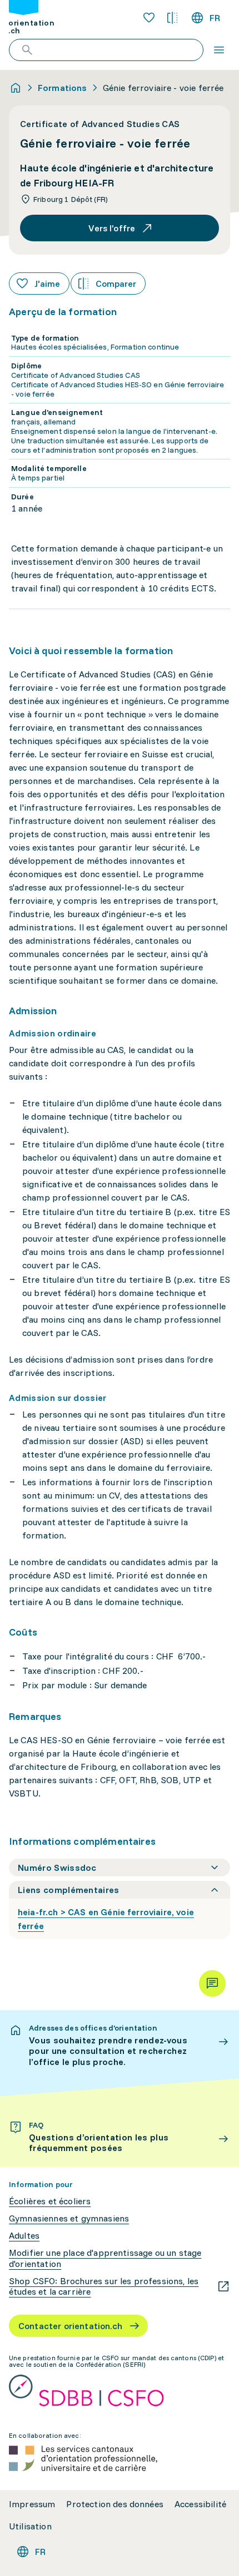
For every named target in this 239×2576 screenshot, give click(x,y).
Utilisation (30, 2526)
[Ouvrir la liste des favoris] (149, 18)
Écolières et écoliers (50, 2201)
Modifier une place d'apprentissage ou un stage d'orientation (105, 2258)
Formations (63, 88)
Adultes (24, 2236)
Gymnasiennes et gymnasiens (69, 2218)
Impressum (32, 2504)
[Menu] (219, 50)
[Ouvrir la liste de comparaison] (172, 18)
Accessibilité (200, 2504)
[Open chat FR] (212, 1983)
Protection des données (115, 2504)
